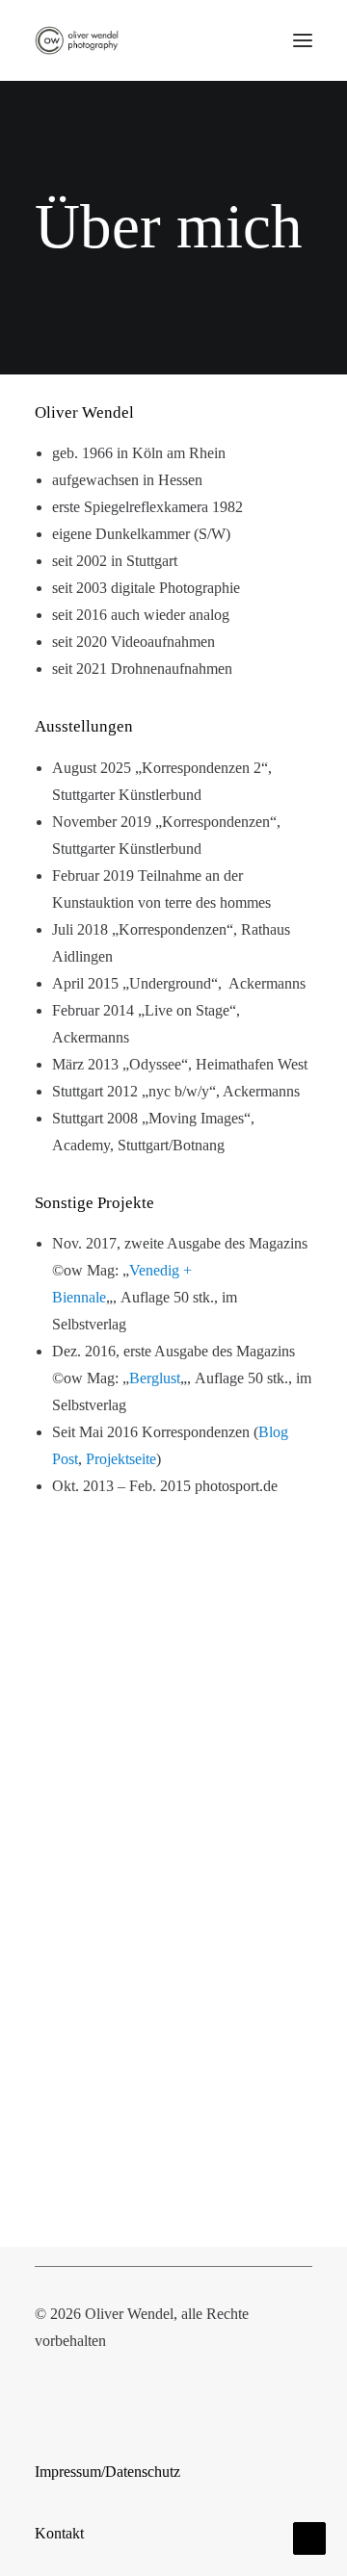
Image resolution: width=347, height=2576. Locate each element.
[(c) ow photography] (77, 40)
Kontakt (59, 2533)
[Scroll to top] (309, 2537)
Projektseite (121, 1459)
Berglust (155, 1378)
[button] (303, 40)
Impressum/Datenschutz (107, 2472)
